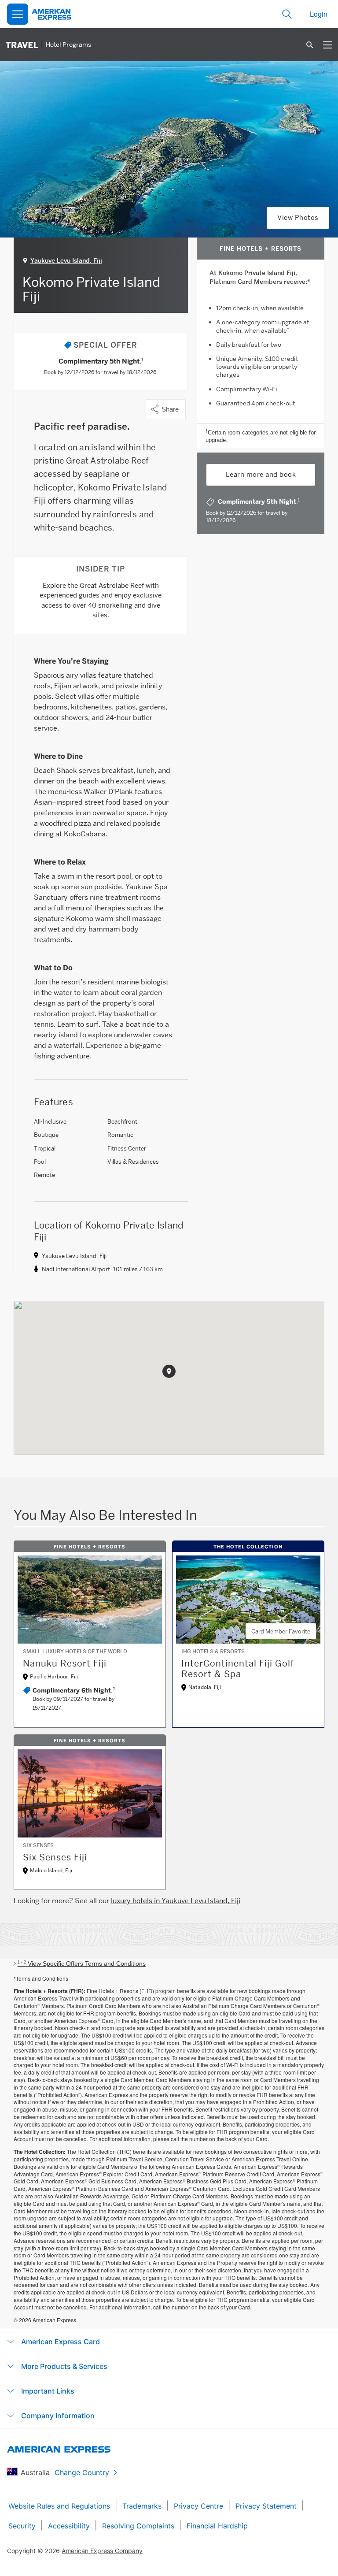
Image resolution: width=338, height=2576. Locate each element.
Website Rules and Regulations (59, 2506)
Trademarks (142, 2506)
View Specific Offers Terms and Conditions (82, 1964)
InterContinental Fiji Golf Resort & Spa (238, 1669)
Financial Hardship (217, 2526)
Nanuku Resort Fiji (65, 1663)
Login (319, 14)
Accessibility (69, 2526)
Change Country (82, 2472)
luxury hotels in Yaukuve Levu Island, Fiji (176, 1901)
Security (22, 2526)
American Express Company (102, 2551)
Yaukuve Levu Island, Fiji (66, 260)
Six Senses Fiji (55, 1857)
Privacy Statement (266, 2506)
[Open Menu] (18, 14)
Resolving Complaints (138, 2526)
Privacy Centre (198, 2506)
